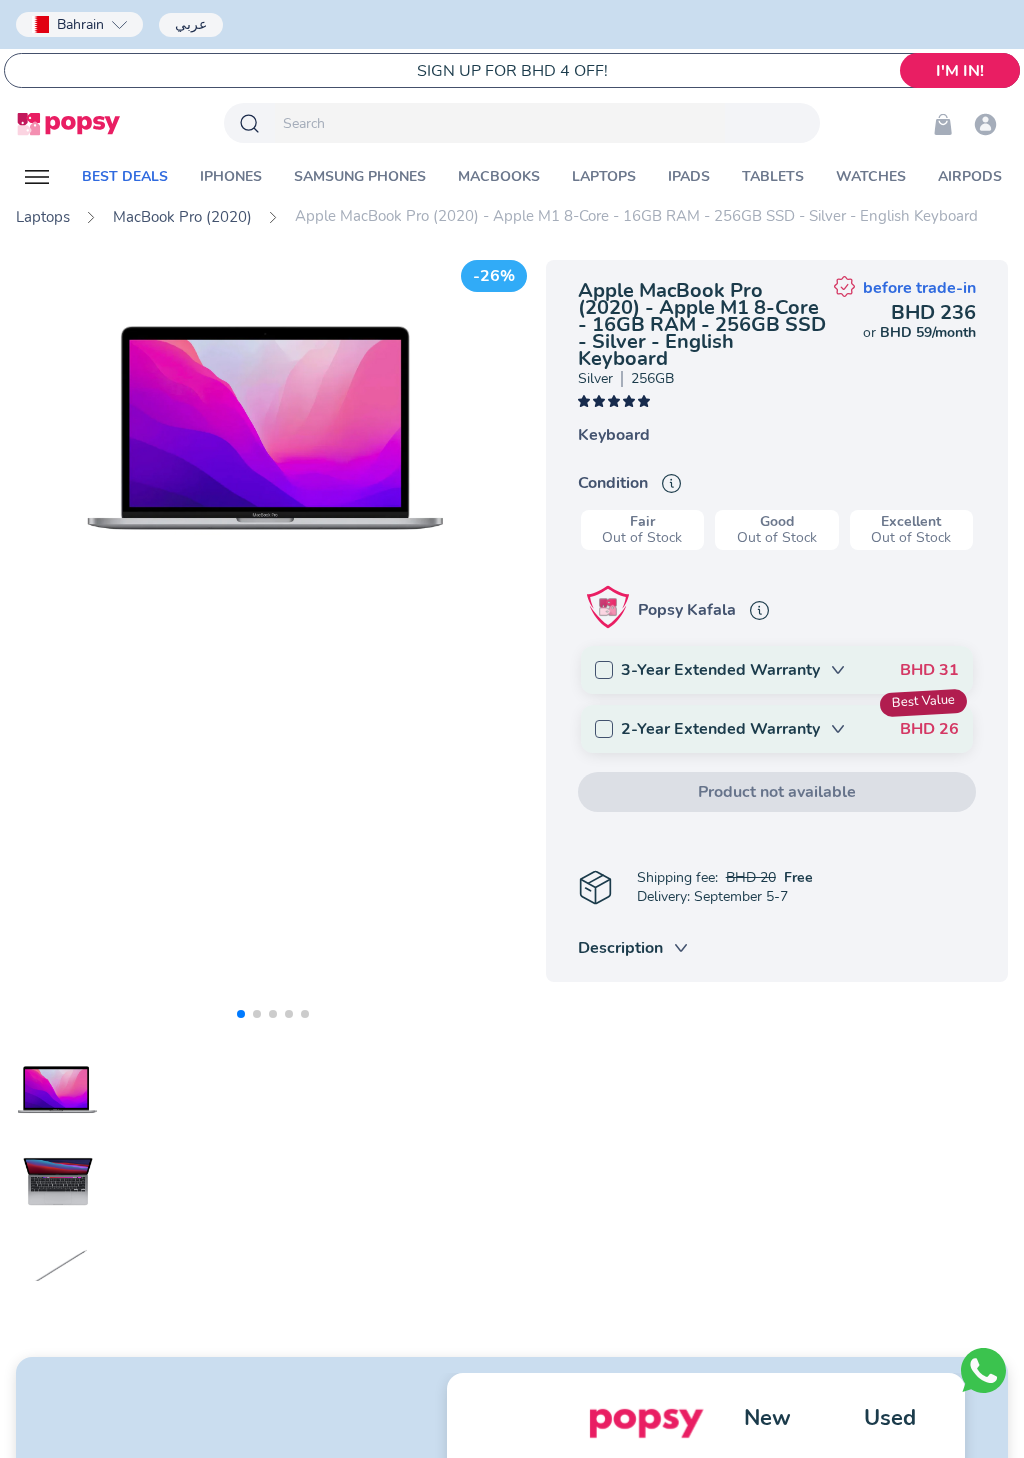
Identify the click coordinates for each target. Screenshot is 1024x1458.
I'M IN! (960, 71)
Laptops (43, 217)
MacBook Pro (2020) (182, 217)
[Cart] (943, 124)
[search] (500, 123)
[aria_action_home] (68, 124)
